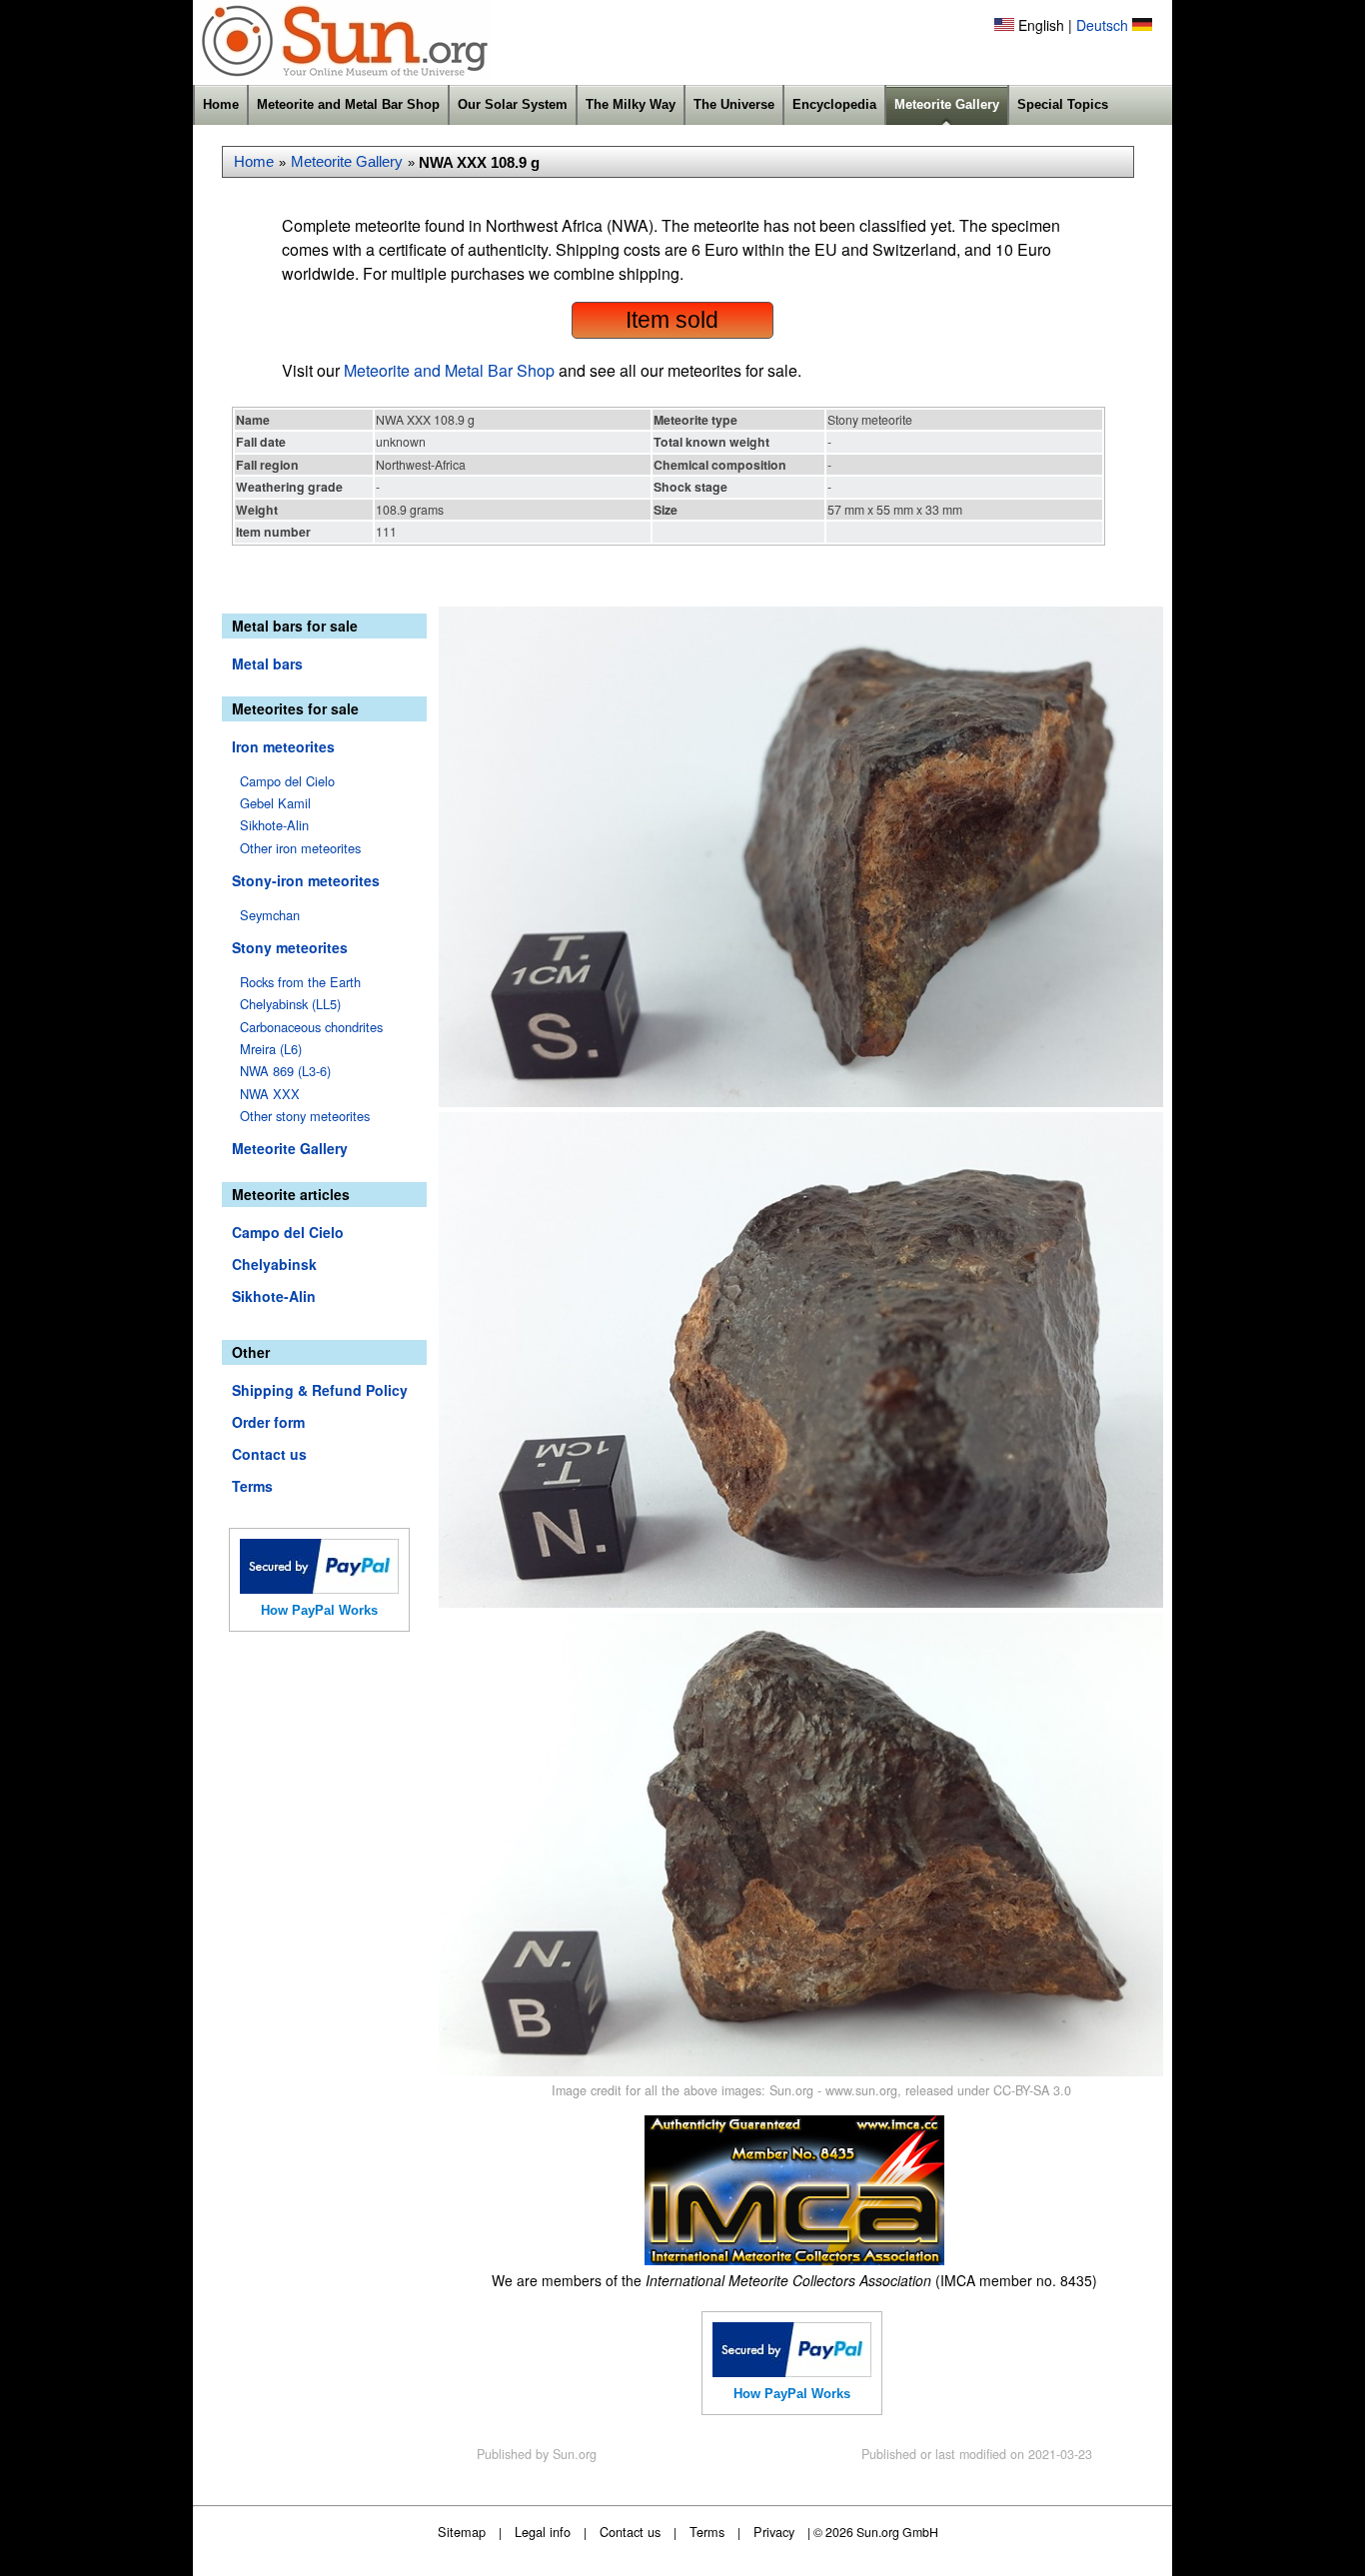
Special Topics (1063, 104)
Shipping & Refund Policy (320, 1390)
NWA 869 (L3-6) (285, 1071)
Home (221, 104)
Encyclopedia (834, 104)
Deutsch (1102, 25)
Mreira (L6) (271, 1049)
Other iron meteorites (300, 848)
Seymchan (270, 915)
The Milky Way (631, 104)
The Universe (734, 104)
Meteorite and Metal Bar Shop (348, 104)
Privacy (774, 2532)
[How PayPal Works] (319, 1588)
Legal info (543, 2532)
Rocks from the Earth (300, 982)
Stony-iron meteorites (306, 880)
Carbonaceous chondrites (311, 1027)
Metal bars (267, 663)
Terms (252, 1486)
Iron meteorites (283, 746)
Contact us (269, 1454)
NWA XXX (270, 1094)
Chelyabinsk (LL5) (290, 1004)
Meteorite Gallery (947, 104)
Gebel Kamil (275, 803)
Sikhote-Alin (274, 825)
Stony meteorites (290, 947)
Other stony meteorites (305, 1116)
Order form (268, 1422)
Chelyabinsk (274, 1264)
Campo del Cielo (287, 781)
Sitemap (462, 2532)
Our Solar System (513, 104)
